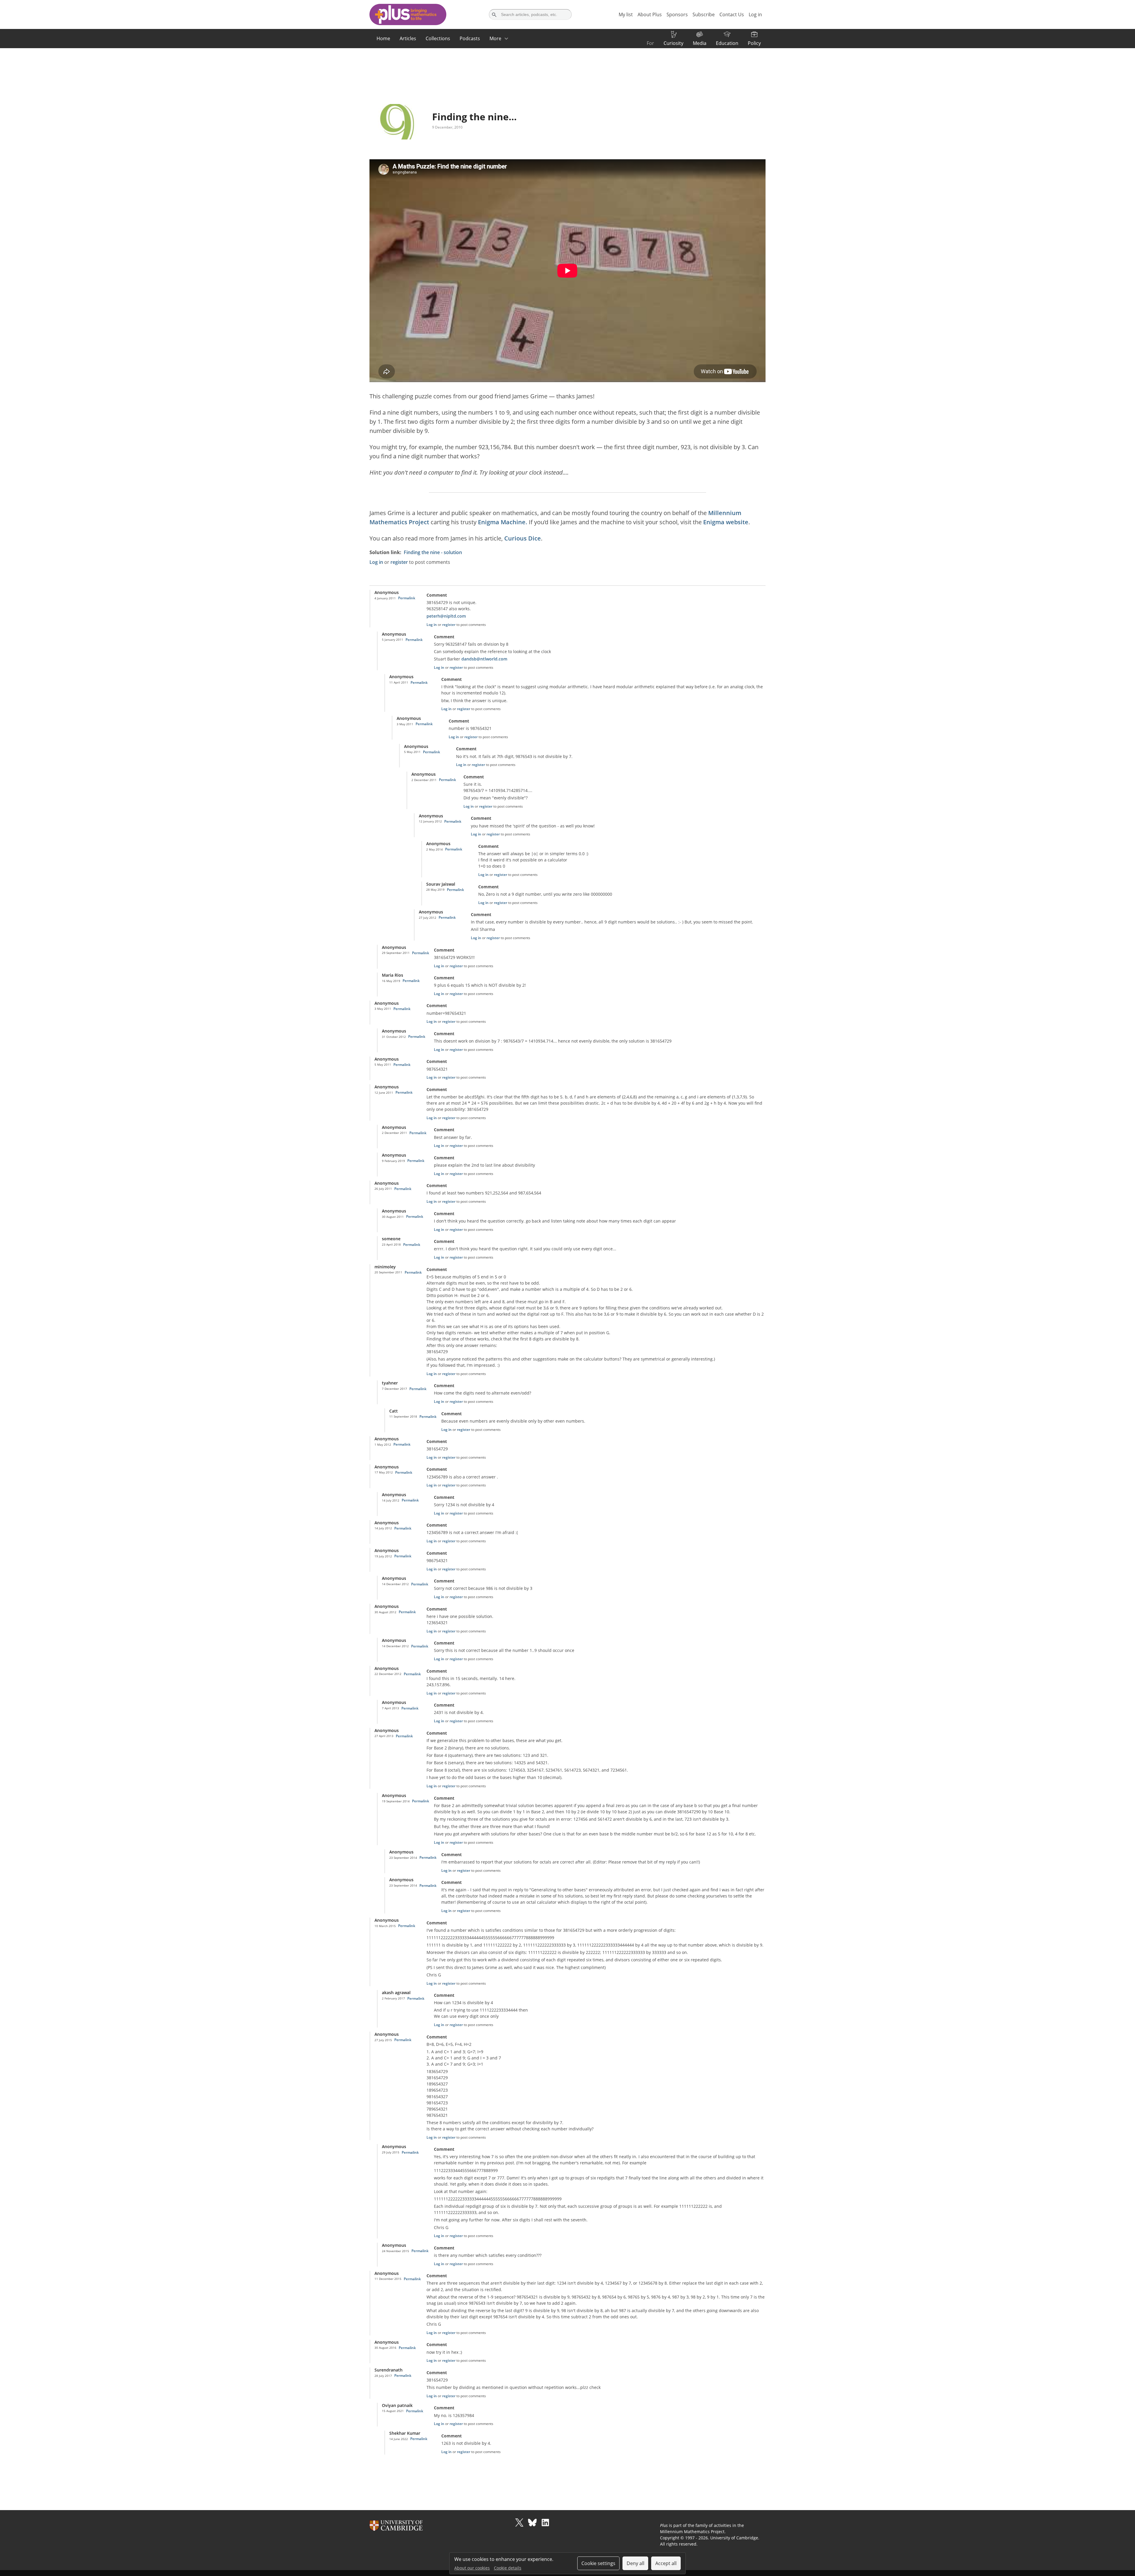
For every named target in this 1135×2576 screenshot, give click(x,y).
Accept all (666, 2563)
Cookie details (508, 2568)
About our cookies (472, 2568)
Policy (754, 43)
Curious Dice (523, 538)
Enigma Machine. (503, 522)
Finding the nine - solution (433, 552)
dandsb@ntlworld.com (484, 659)
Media (700, 43)
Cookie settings (598, 2563)
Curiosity (673, 43)
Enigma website (726, 522)
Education (727, 43)
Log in (376, 562)
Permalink (407, 598)
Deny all (635, 2563)
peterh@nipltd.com (446, 616)
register (399, 562)
